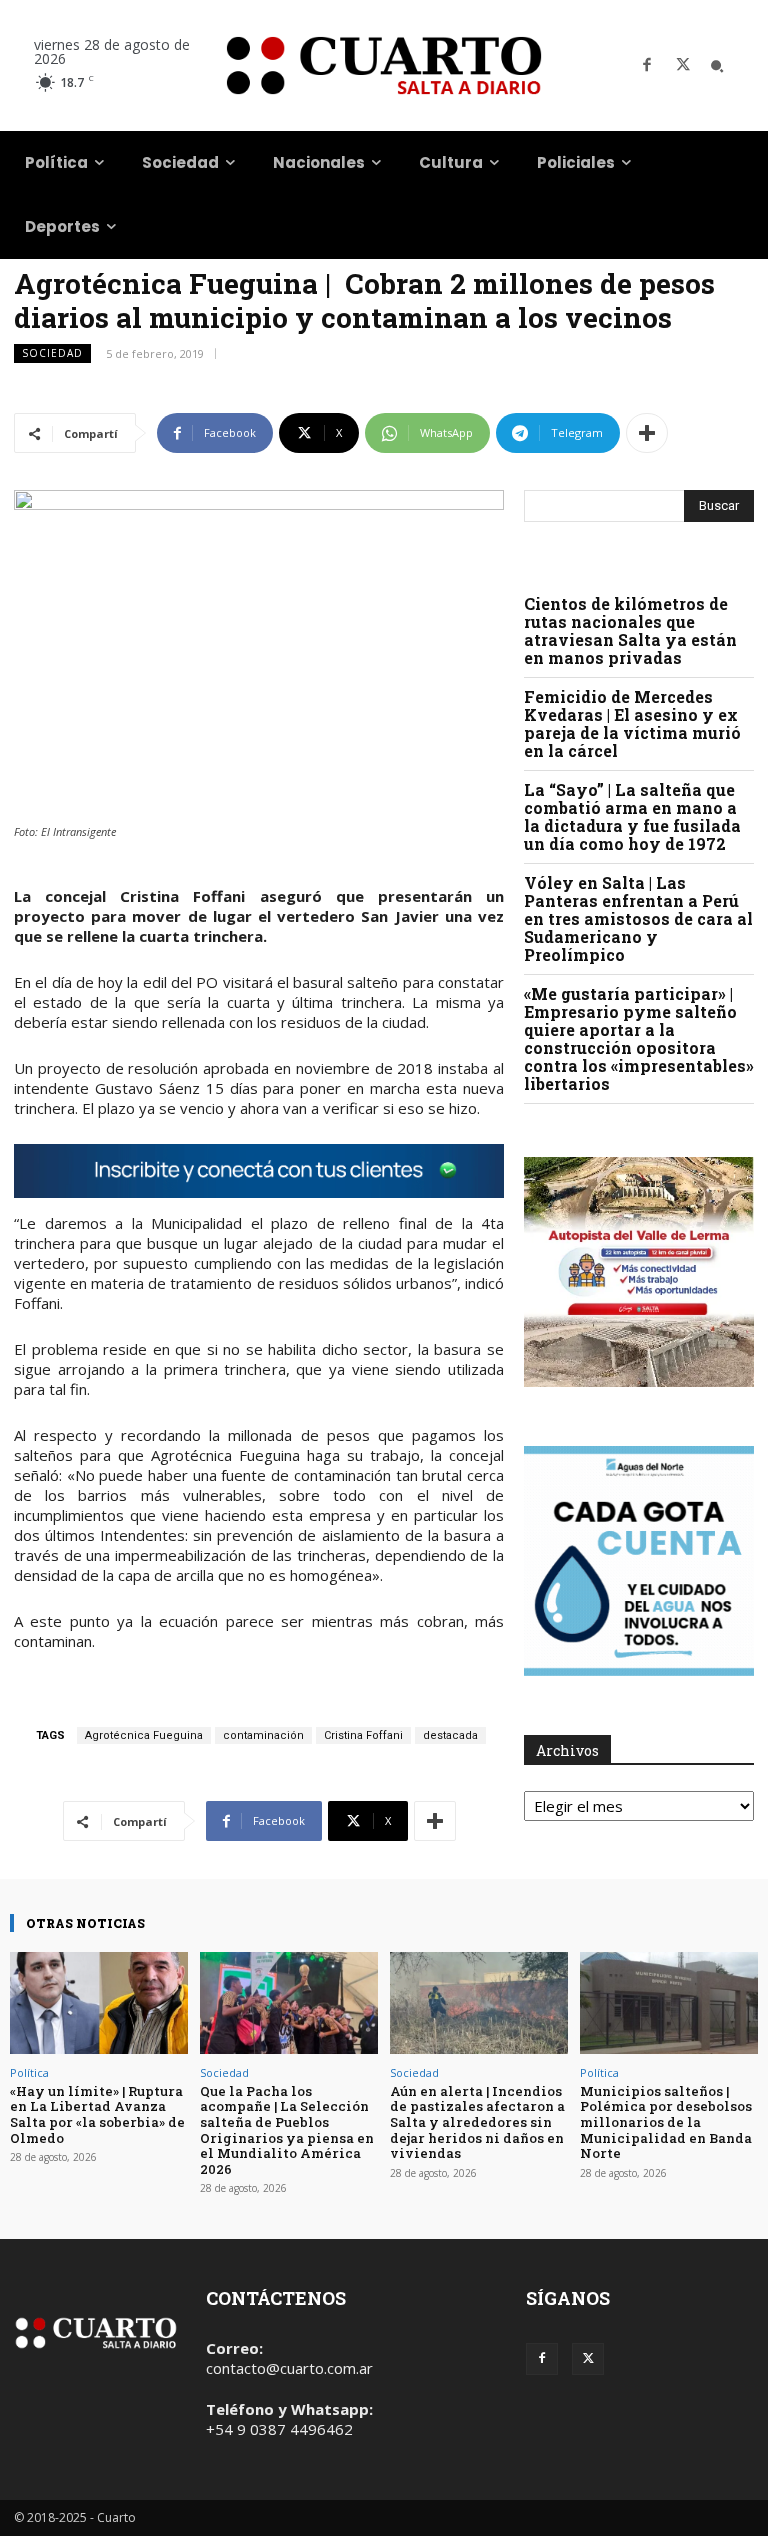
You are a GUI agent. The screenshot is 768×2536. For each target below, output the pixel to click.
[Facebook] (647, 66)
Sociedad (52, 353)
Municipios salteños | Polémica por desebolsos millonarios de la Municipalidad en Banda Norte (666, 2122)
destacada (450, 1735)
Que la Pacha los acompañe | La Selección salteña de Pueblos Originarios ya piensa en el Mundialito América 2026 (287, 2130)
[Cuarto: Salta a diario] (384, 65)
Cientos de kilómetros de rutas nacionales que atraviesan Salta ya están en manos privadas (630, 630)
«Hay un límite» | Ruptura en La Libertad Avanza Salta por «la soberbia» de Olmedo (97, 2114)
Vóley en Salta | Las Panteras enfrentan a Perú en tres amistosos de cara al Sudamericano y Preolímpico (638, 918)
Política (29, 2072)
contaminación (263, 1735)
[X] (683, 66)
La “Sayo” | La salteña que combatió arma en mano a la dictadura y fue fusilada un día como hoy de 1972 (632, 816)
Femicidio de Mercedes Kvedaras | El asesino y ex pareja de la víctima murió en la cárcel (632, 723)
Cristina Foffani (363, 1735)
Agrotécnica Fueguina (144, 1735)
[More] (647, 433)
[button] (717, 66)
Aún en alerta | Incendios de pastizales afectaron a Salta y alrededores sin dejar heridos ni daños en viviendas (477, 2122)
